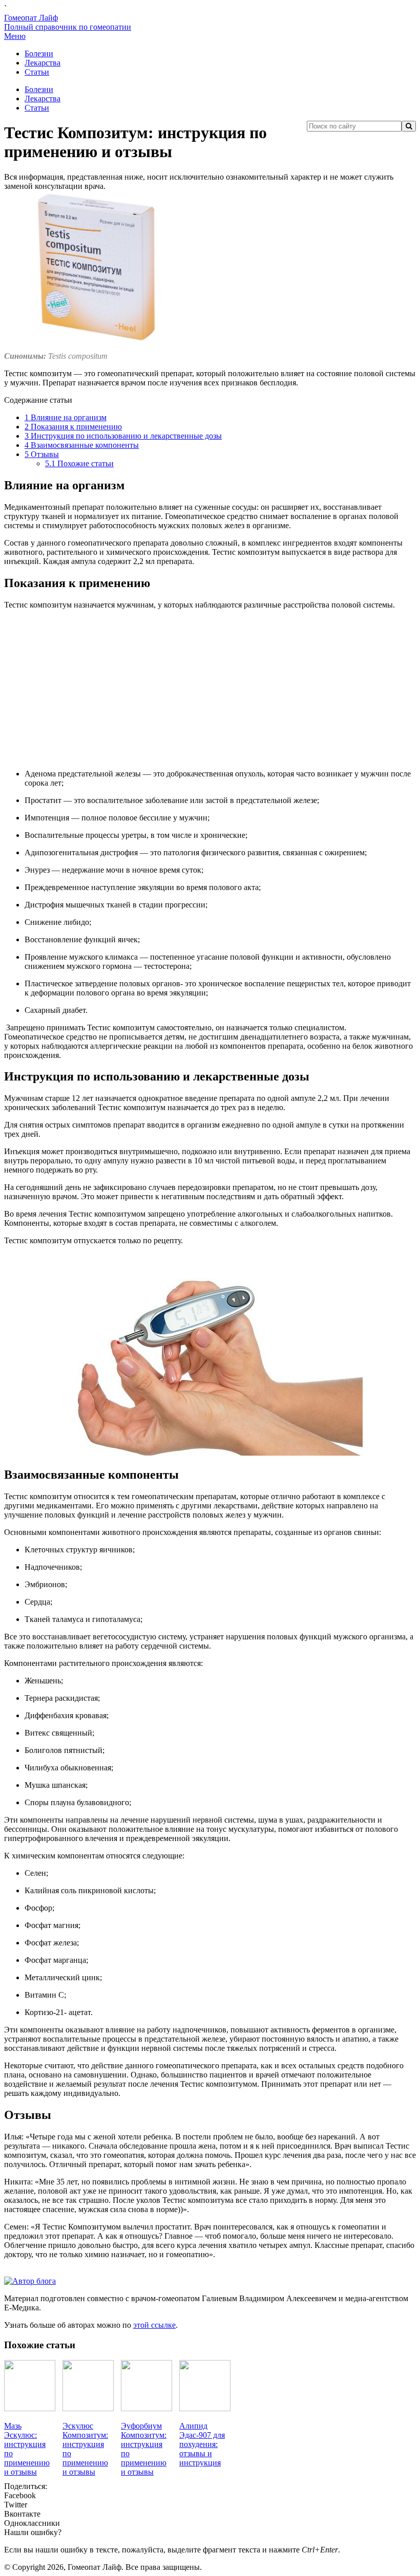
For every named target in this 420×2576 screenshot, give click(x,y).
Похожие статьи (79, 463)
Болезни (39, 53)
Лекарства (43, 63)
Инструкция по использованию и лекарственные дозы (123, 436)
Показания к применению (73, 427)
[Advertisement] (210, 689)
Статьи (37, 72)
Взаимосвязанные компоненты (82, 445)
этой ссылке (154, 2325)
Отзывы (42, 454)
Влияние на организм (66, 417)
